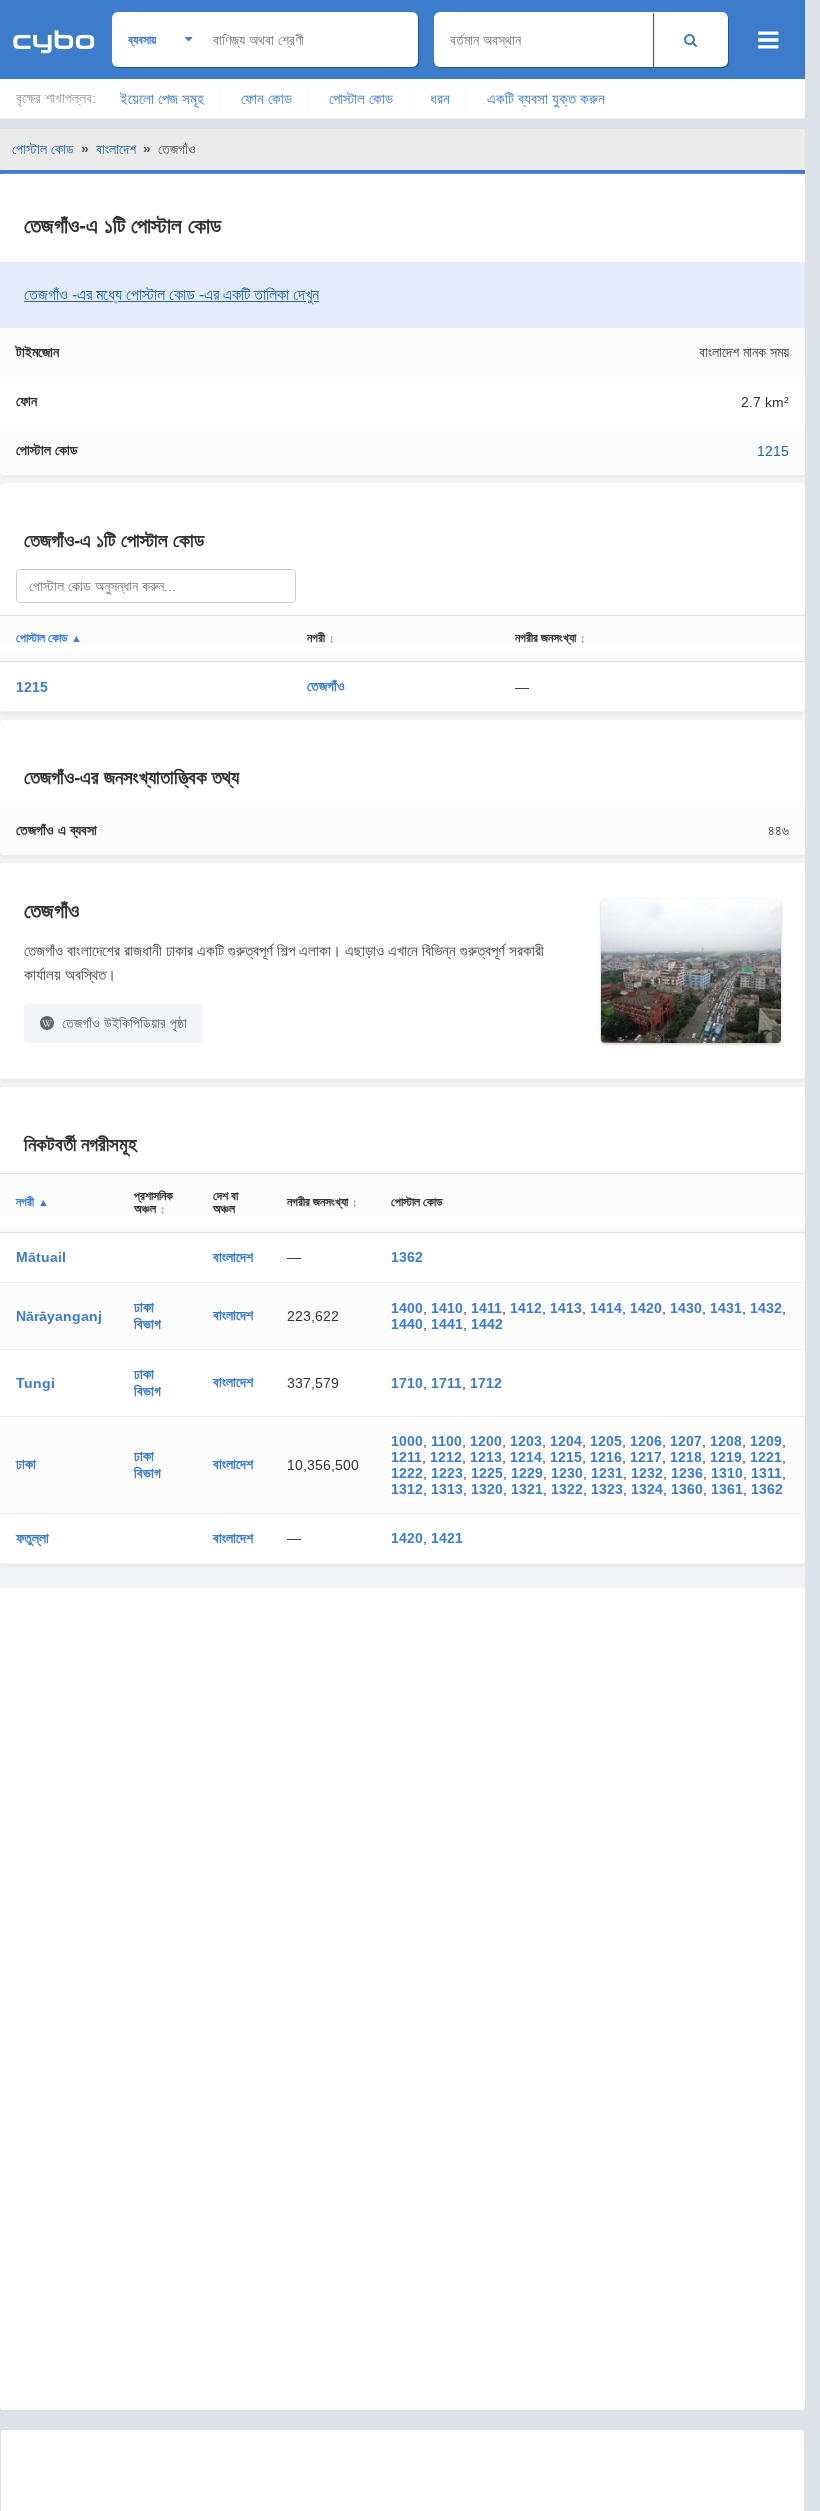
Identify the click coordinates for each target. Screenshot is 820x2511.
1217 (646, 1457)
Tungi (35, 1383)
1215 (773, 451)
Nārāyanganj (59, 1316)
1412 (526, 1308)
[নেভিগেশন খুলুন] (768, 40)
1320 (487, 1489)
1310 (727, 1473)
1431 (726, 1308)
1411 (486, 1308)
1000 (407, 1441)
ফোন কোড (266, 98)
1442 (487, 1324)
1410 (447, 1308)
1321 (527, 1489)
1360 (687, 1489)
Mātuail (41, 1257)
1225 (487, 1473)
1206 (646, 1441)
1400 (407, 1308)
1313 (447, 1489)
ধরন (440, 98)
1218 (686, 1457)
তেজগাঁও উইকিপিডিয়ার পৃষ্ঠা (124, 1023)
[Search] (690, 39)
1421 (447, 1538)
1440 (407, 1324)
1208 (726, 1441)
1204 (566, 1441)
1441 (447, 1324)
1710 (407, 1383)
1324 (647, 1489)
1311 (766, 1473)
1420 (646, 1308)
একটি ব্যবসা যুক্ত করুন (546, 98)
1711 (446, 1383)
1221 (766, 1457)
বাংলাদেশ (116, 149)
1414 (606, 1308)
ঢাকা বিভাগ (147, 1315)
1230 (567, 1473)
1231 (607, 1473)
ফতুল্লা (32, 1538)
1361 (727, 1489)
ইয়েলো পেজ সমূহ (162, 98)
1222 (407, 1473)
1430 (686, 1308)
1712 (486, 1383)
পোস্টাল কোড (361, 98)
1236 (687, 1473)
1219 (726, 1457)
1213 (486, 1457)
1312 (407, 1489)
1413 (566, 1308)
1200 (486, 1441)
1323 (607, 1489)
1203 (526, 1441)
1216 (606, 1457)
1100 (446, 1441)
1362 (407, 1257)
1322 (567, 1489)
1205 (606, 1441)
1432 (766, 1308)
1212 (446, 1457)
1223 (447, 1473)
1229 (527, 1473)
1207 (686, 1441)
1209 (766, 1441)
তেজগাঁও (326, 686)
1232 (647, 1473)
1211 (406, 1457)
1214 (526, 1457)
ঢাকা (26, 1464)
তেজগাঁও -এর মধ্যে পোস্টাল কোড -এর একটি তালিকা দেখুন (171, 294)
